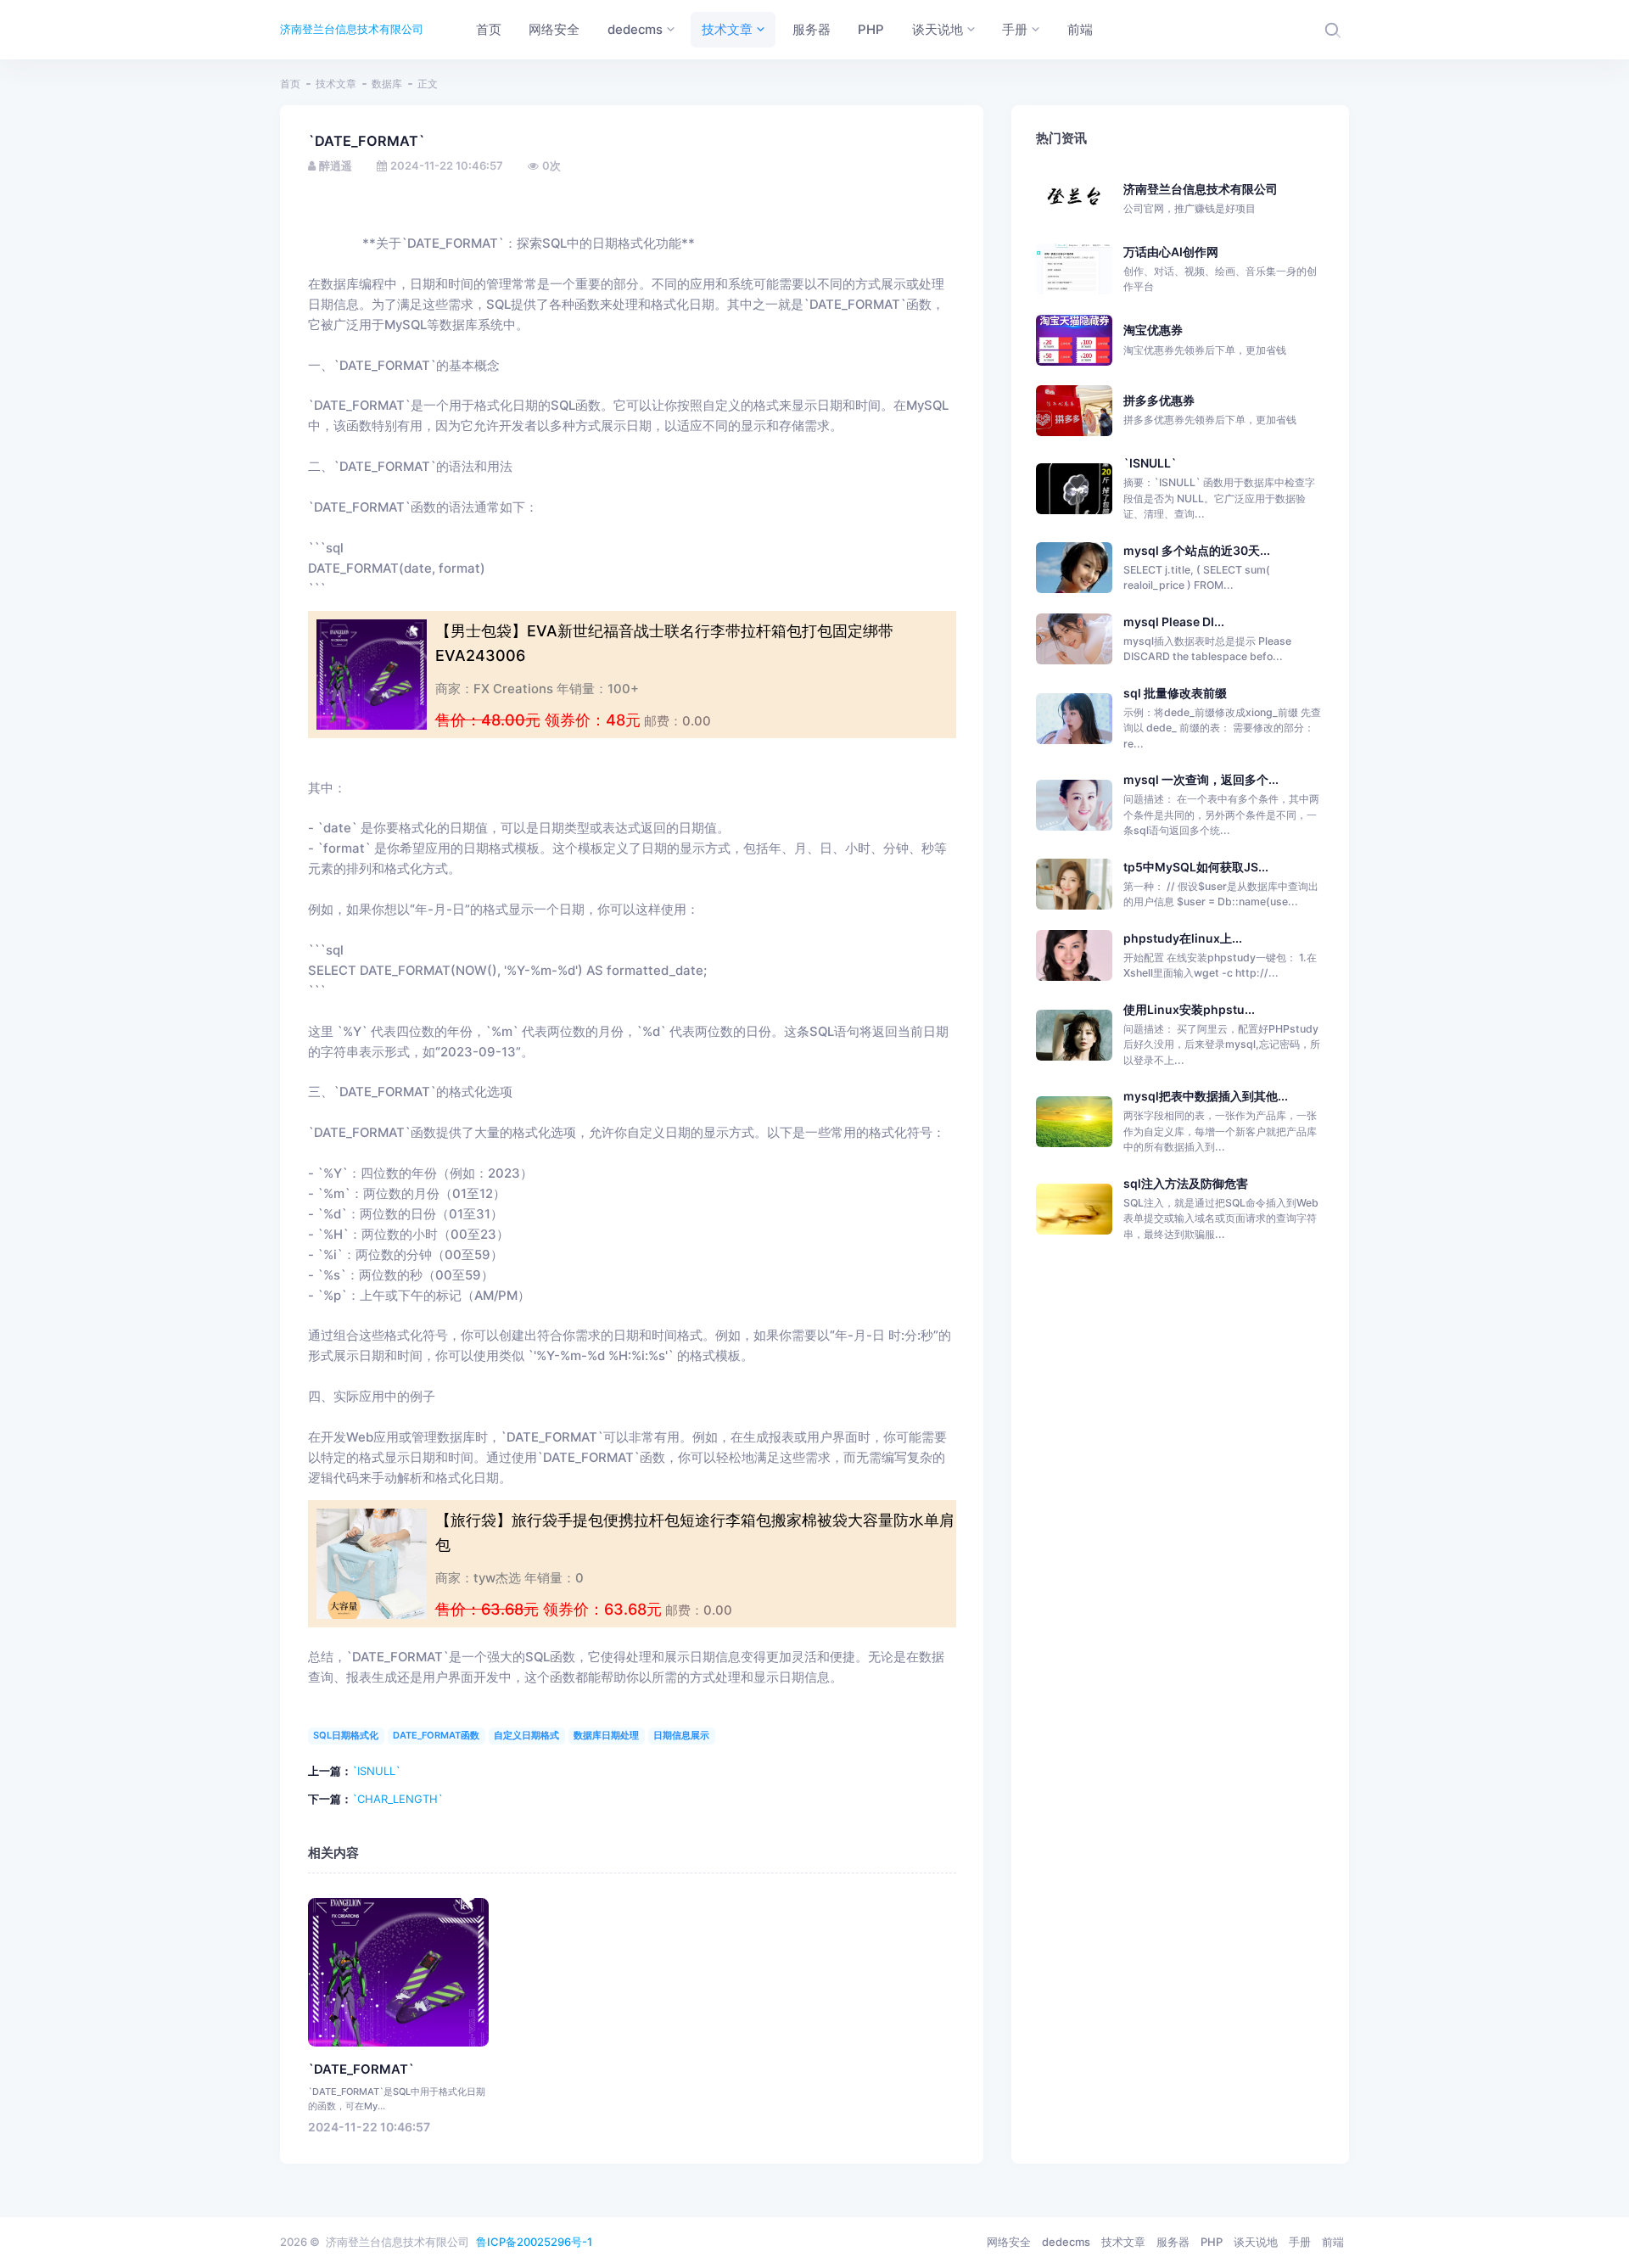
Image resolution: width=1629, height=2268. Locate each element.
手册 (1300, 2242)
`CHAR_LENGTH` (397, 1799)
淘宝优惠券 (1205, 339)
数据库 (387, 84)
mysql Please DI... (1174, 622)
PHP (1212, 2242)
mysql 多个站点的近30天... (1197, 550)
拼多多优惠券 (1210, 409)
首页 (290, 84)
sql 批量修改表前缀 (1175, 693)
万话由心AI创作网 (1220, 269)
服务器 (1173, 2242)
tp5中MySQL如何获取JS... (1196, 867)
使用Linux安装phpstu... (1189, 1009)
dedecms (1066, 2242)
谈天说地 (1256, 2242)
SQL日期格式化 (346, 1735)
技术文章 (336, 84)
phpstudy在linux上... (1183, 938)
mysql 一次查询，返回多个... (1201, 779)
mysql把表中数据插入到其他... (1206, 1096)
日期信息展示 (681, 1735)
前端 (1333, 2242)
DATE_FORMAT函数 (436, 1735)
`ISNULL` (376, 1771)
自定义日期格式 (526, 1735)
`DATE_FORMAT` (361, 2069)
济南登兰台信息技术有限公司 (352, 29)
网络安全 (1009, 2242)
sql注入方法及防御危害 (1186, 1183)
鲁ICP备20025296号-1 (534, 2242)
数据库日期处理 (606, 1735)
